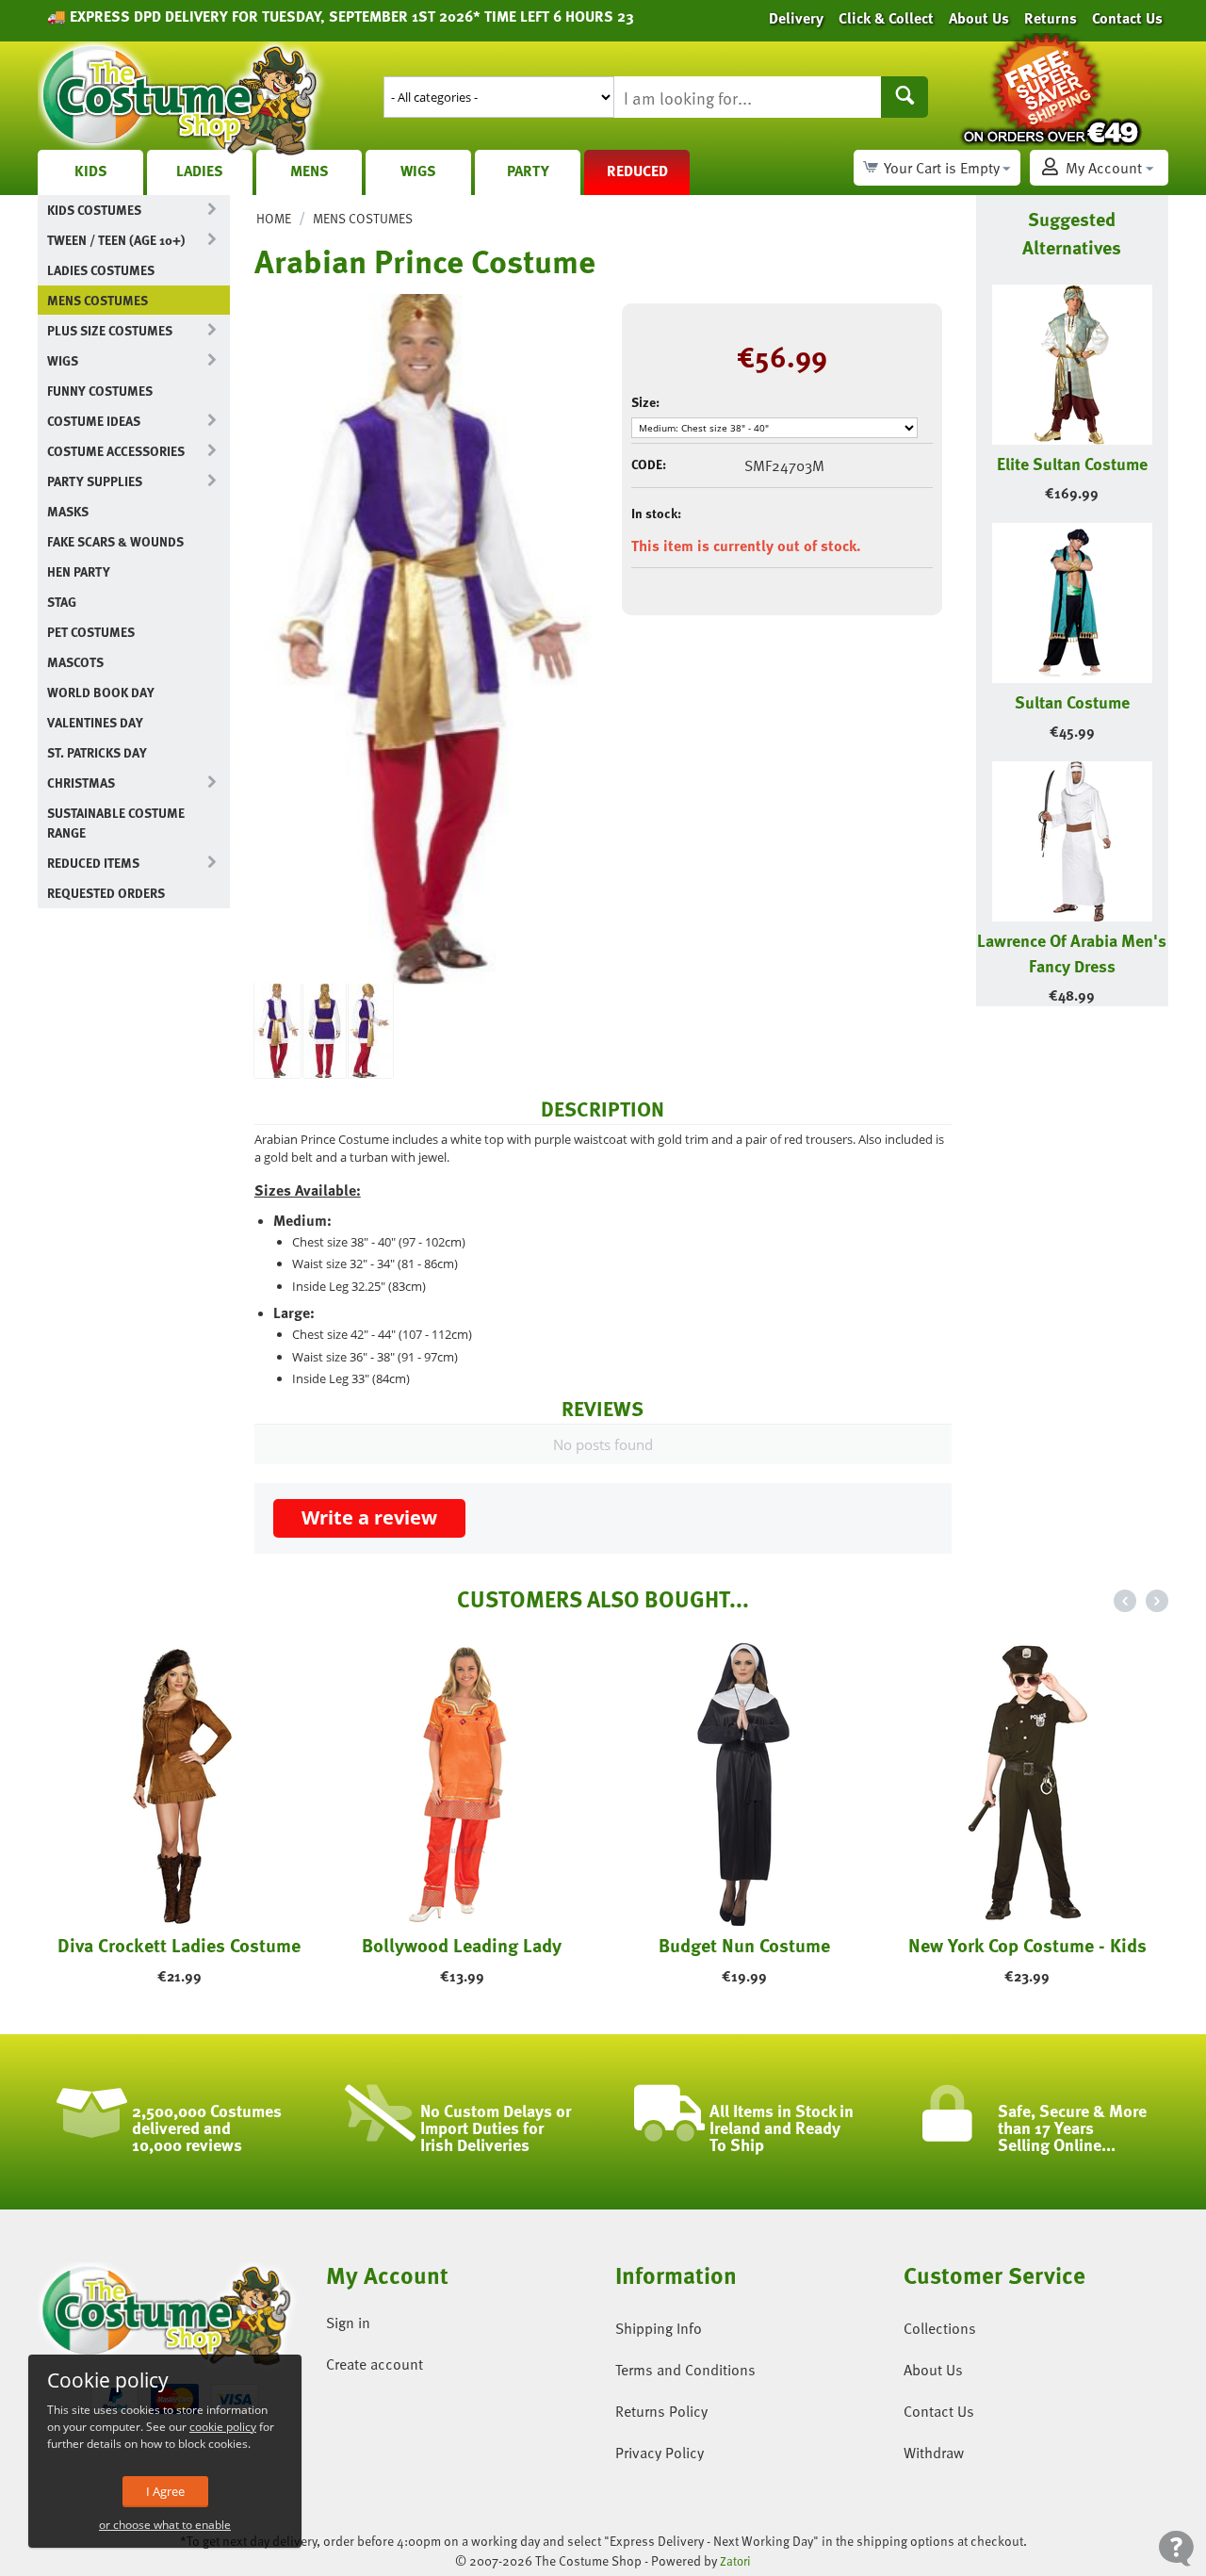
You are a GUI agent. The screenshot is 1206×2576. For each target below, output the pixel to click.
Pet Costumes (91, 632)
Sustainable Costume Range (116, 823)
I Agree (165, 2491)
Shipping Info (659, 2328)
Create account (375, 2364)
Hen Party (79, 571)
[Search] (904, 97)
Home (274, 218)
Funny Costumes (100, 391)
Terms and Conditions (685, 2370)
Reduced (637, 171)
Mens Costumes (98, 300)
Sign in (348, 2323)
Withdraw (934, 2453)
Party (528, 171)
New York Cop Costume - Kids (1027, 1945)
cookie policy (223, 2427)
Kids (91, 171)
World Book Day (101, 692)
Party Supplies (95, 481)
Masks (68, 511)
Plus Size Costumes (110, 330)
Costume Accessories (116, 451)
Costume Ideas (94, 421)
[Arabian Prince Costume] (424, 639)
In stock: (656, 513)
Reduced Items (93, 863)
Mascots (75, 662)
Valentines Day (95, 722)
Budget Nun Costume (744, 1945)
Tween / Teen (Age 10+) (116, 240)
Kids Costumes (94, 210)
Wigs (418, 171)
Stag (62, 602)
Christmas (81, 783)
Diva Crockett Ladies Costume (179, 1945)
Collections (940, 2328)
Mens (310, 171)
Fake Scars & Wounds (115, 541)
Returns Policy (661, 2411)
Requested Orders (106, 893)
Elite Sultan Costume (1072, 463)
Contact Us (939, 2411)
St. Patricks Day (97, 752)
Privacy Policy (660, 2453)
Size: (645, 402)
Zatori (735, 2561)
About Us (933, 2370)
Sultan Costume (1072, 701)
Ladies (200, 171)
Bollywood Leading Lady (462, 1945)
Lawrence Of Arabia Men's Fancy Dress (1072, 953)
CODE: (649, 464)
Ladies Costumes (101, 270)
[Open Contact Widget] (1176, 2548)
